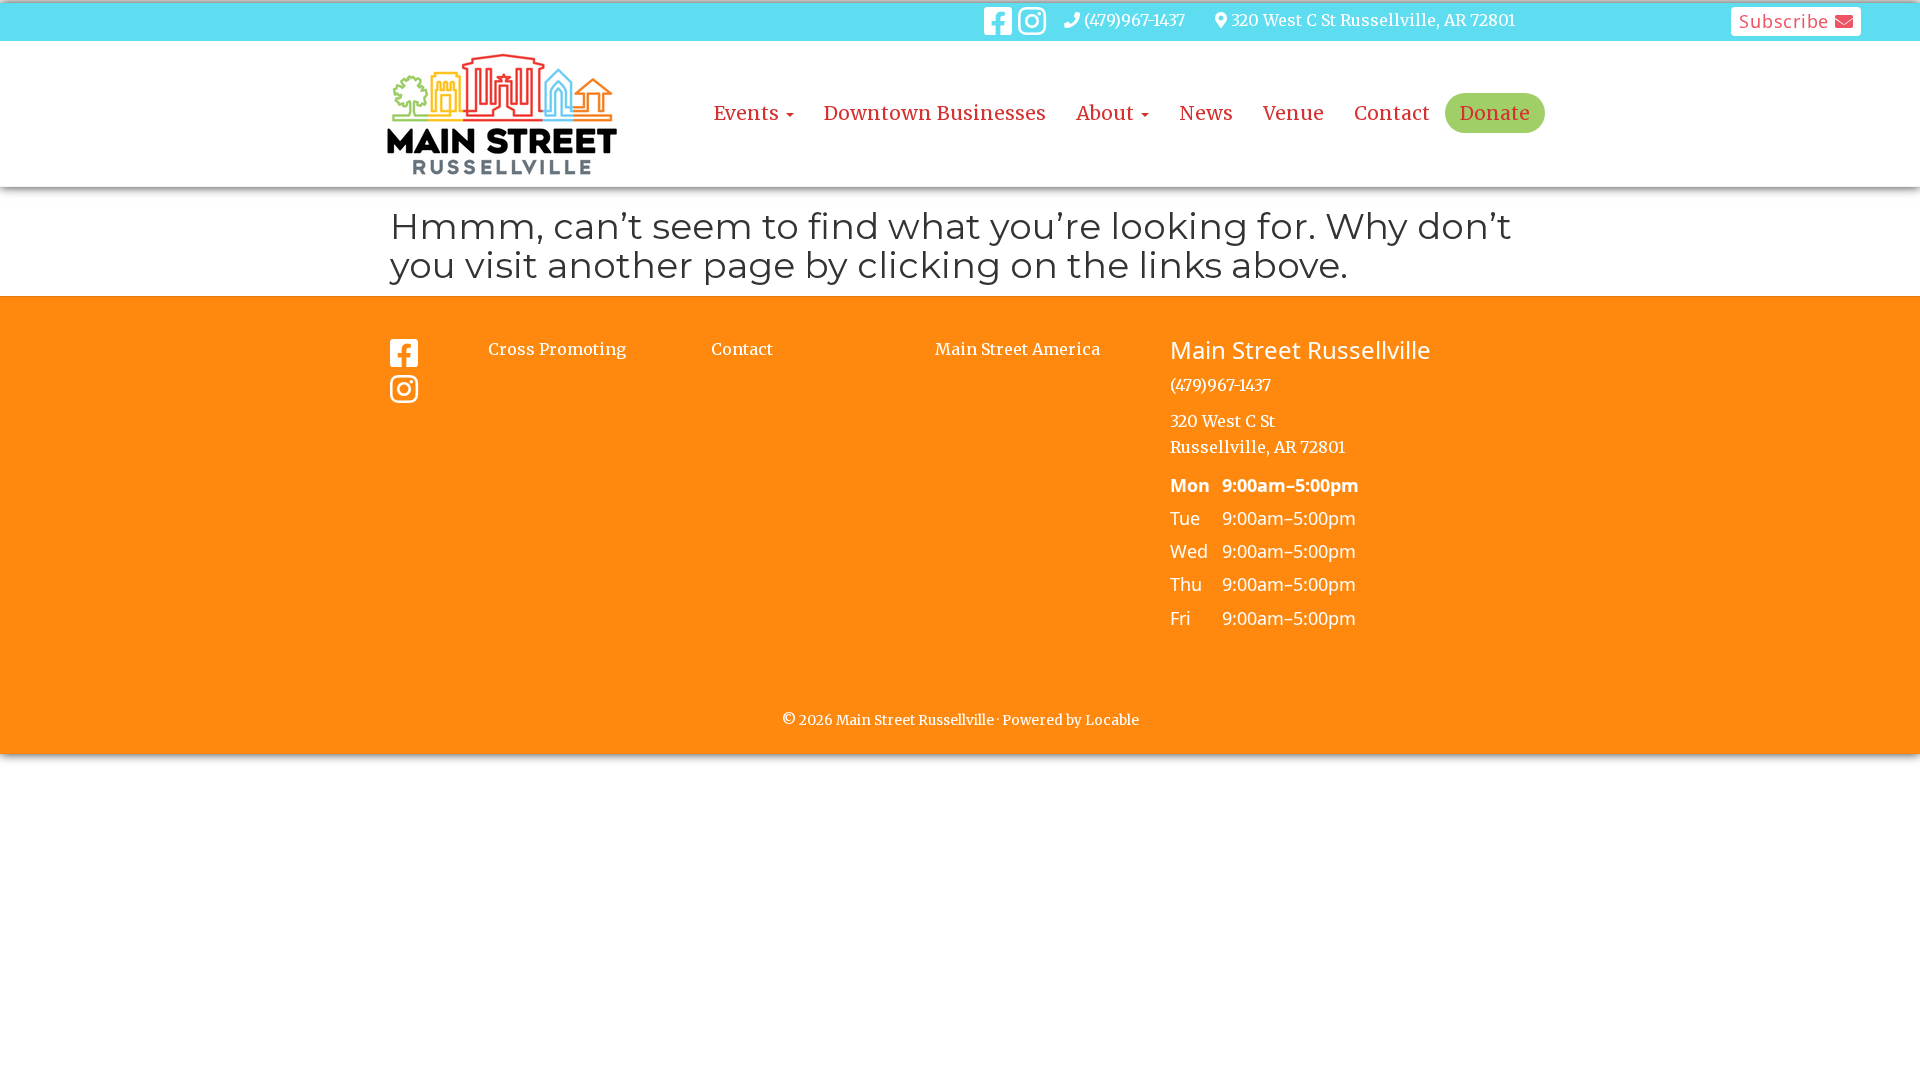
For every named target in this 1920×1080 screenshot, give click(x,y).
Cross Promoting (557, 349)
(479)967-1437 (1134, 20)
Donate (1495, 113)
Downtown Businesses (935, 113)
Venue (1293, 113)
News (1206, 113)
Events (749, 113)
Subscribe (1786, 21)
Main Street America (1017, 349)
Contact (1392, 113)
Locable (1112, 720)
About (1107, 113)
